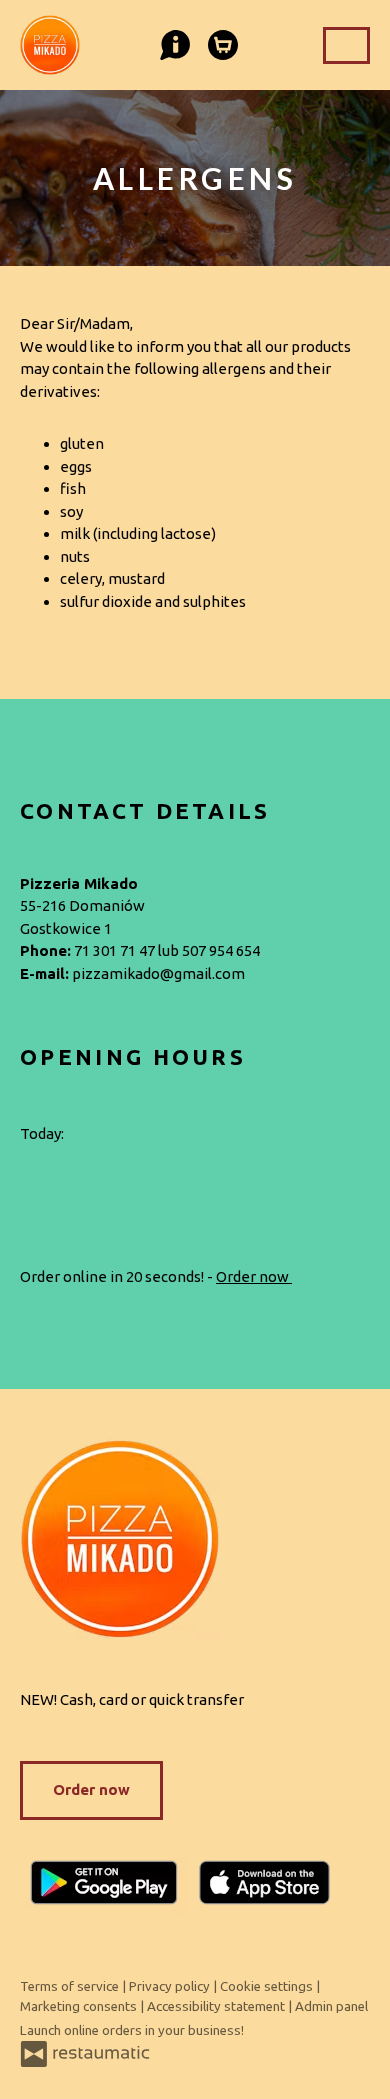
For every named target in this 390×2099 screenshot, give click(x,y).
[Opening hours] (121, 1134)
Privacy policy (171, 1986)
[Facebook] (29, 1186)
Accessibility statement (217, 2006)
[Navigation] (346, 45)
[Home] (195, 1539)
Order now (254, 1276)
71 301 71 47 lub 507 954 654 (167, 950)
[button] (172, 40)
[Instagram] (81, 1186)
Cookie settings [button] (268, 1986)
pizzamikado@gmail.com (158, 973)
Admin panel (331, 2006)
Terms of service (71, 1986)
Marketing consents (80, 2006)
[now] (92, 1134)
